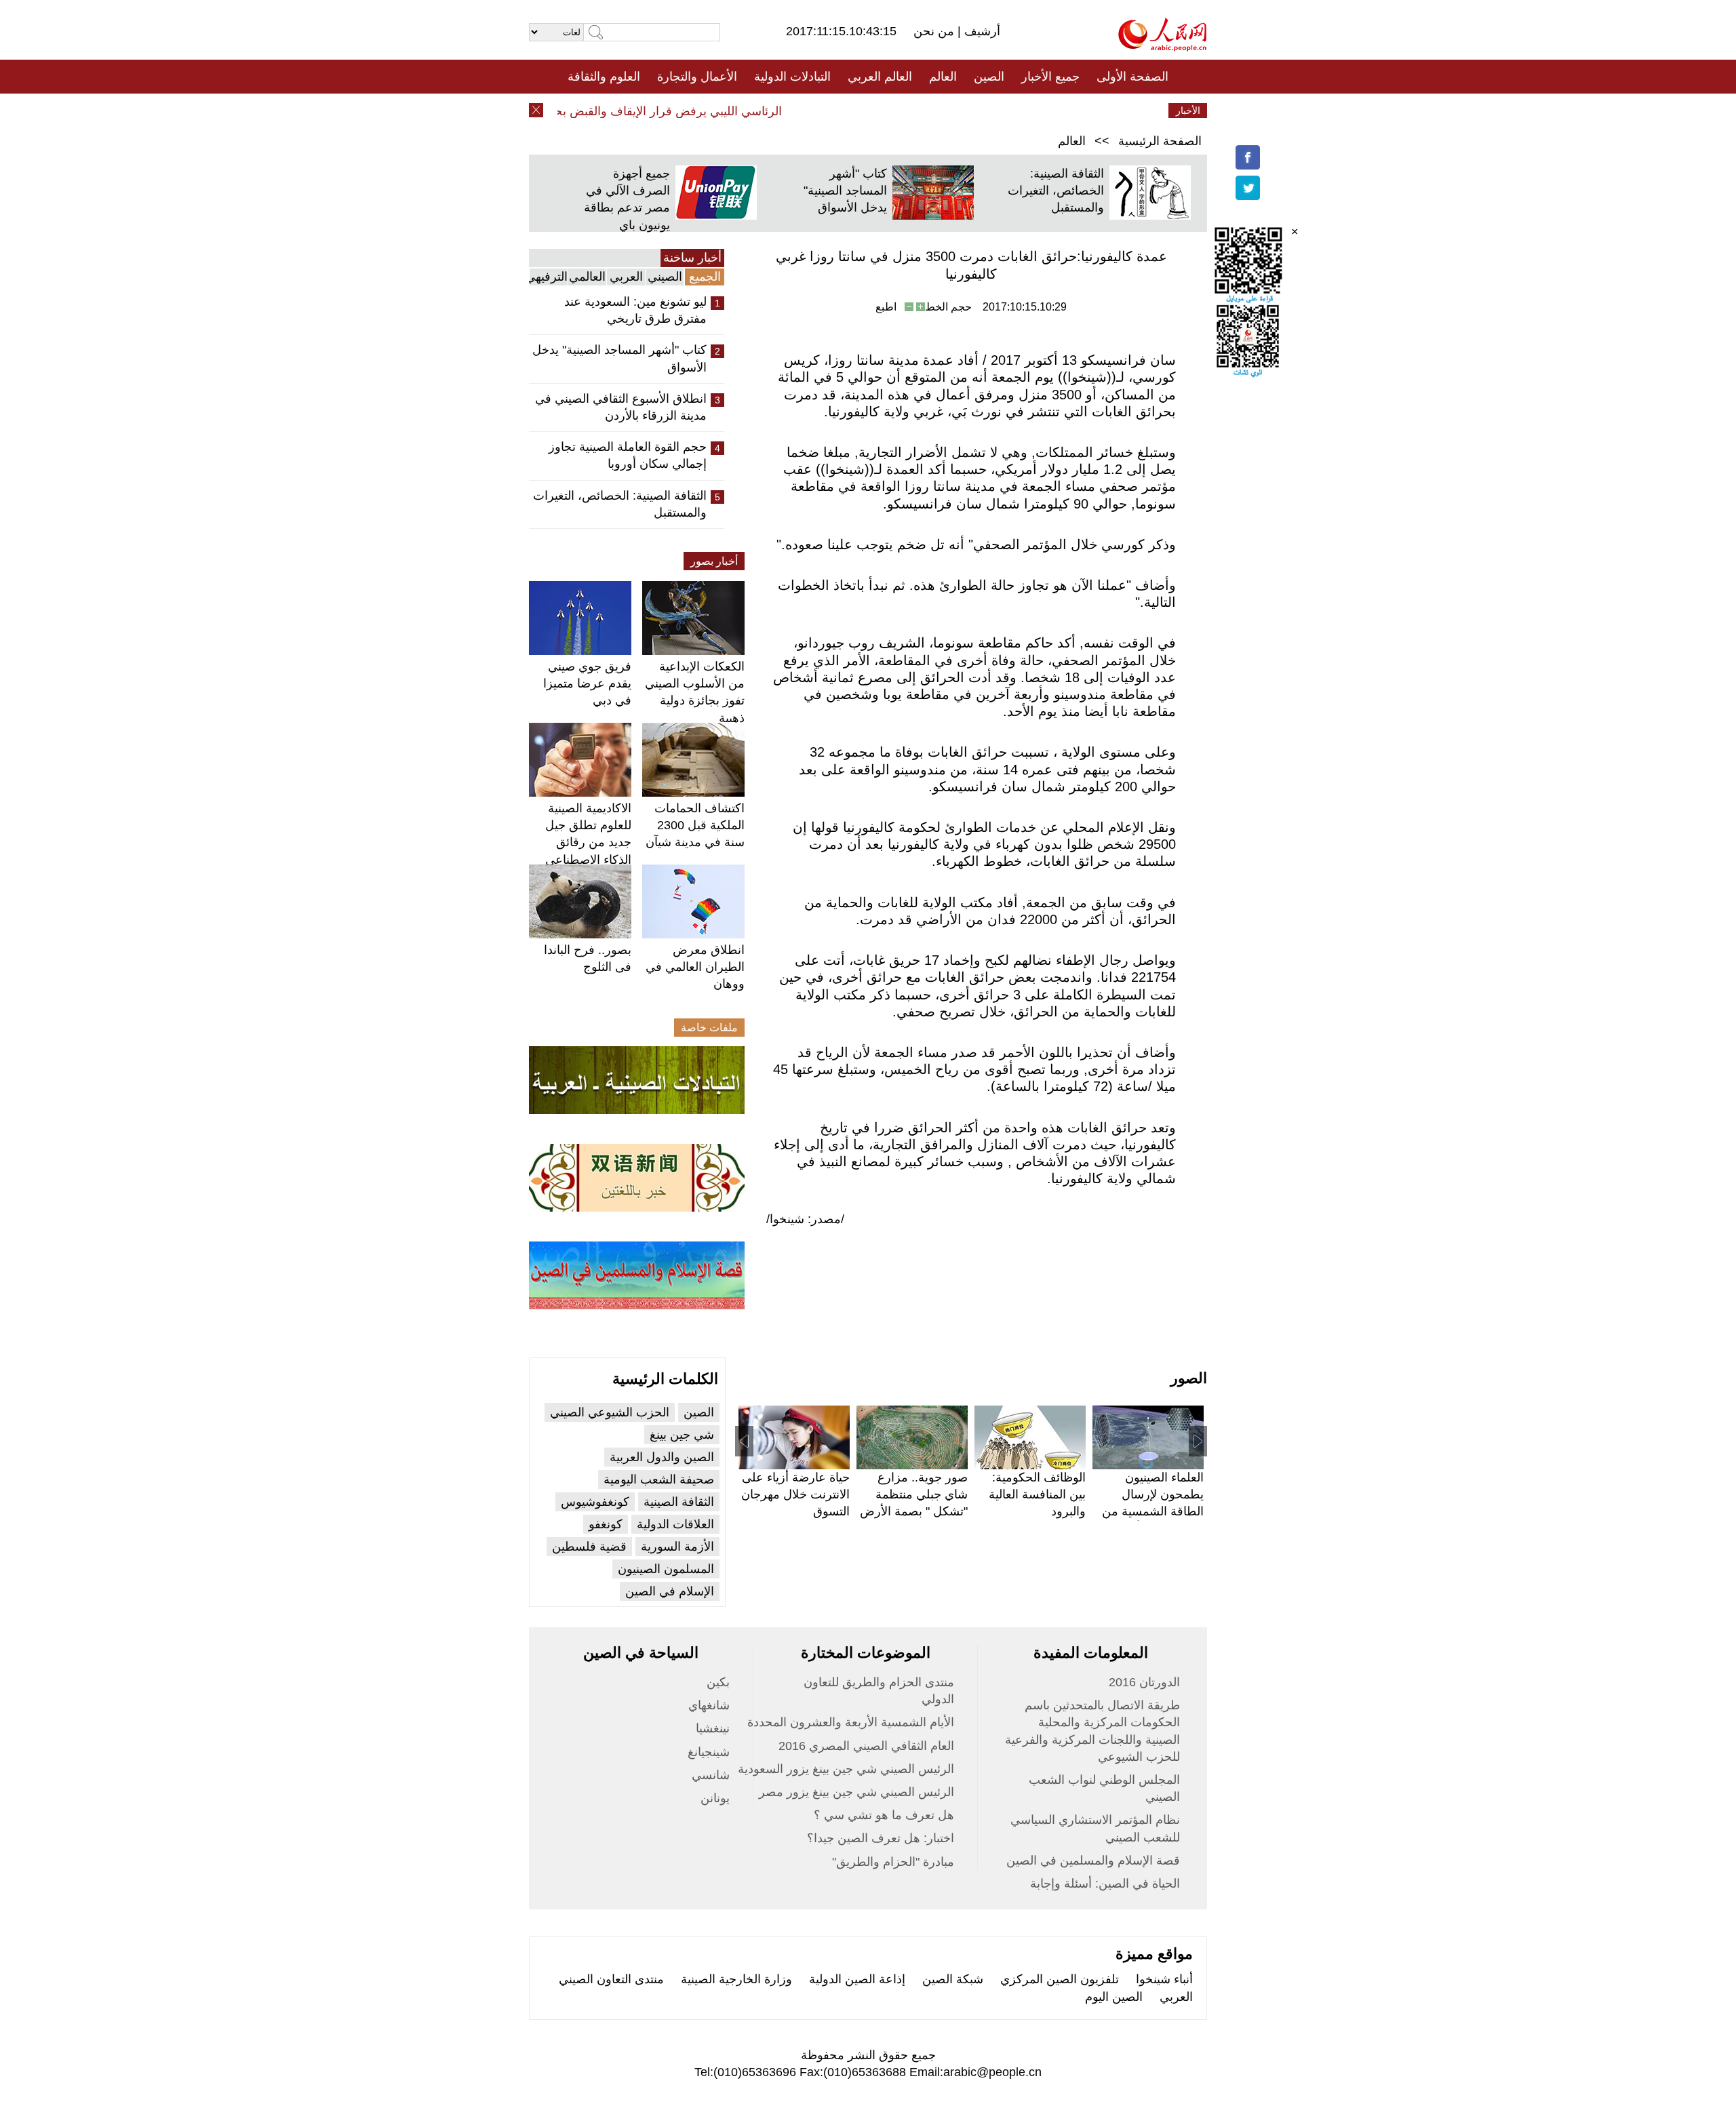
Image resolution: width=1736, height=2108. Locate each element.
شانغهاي (709, 1705)
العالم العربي (880, 77)
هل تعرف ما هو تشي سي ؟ (884, 1815)
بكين (718, 1682)
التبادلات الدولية (792, 77)
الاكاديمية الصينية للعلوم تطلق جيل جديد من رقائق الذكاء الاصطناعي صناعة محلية (588, 842)
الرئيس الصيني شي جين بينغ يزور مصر (856, 1792)
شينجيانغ (709, 1752)
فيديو (809, 111)
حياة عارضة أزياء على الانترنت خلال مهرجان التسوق (795, 1494)
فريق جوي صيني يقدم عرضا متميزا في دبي (587, 683)
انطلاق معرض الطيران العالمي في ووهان (695, 967)
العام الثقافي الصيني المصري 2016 (866, 1746)
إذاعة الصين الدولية (857, 1979)
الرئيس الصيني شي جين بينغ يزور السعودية (846, 1769)
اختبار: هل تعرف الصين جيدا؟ (881, 1838)
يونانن (715, 1798)
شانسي (711, 1775)
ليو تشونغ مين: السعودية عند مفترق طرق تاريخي (635, 310)
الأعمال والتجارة (697, 77)
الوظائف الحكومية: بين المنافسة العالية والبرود (1037, 1494)
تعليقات (858, 111)
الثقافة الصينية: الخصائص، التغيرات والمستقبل (1056, 191)
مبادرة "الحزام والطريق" (893, 1862)
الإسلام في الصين (670, 1591)
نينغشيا (713, 1728)
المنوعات (916, 111)
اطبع (886, 307)
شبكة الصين (953, 1979)
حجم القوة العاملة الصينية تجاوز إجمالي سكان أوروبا (628, 455)
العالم (943, 77)
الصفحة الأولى (1132, 77)
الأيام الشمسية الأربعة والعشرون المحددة (851, 1722)
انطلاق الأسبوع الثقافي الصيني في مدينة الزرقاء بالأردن (621, 407)
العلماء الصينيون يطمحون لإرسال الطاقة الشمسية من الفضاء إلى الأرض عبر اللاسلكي (1149, 1512)
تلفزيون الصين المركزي (1060, 1979)
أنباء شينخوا (1164, 1979)
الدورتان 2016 (1144, 1682)
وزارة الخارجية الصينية (736, 1979)
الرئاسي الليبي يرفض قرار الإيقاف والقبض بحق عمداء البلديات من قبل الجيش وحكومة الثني (581, 111)
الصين (989, 77)
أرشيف (981, 31)
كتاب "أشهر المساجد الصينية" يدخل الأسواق (845, 191)
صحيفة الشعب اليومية (659, 1479)
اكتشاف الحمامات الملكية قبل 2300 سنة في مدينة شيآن (695, 825)
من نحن (935, 31)
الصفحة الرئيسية (1160, 141)
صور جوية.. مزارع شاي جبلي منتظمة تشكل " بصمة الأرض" (914, 1494)
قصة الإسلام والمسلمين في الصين (1093, 1861)
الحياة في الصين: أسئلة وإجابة (1105, 1884)
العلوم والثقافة (604, 77)
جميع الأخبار (1050, 77)
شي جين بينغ (682, 1435)
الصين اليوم (1114, 1997)
